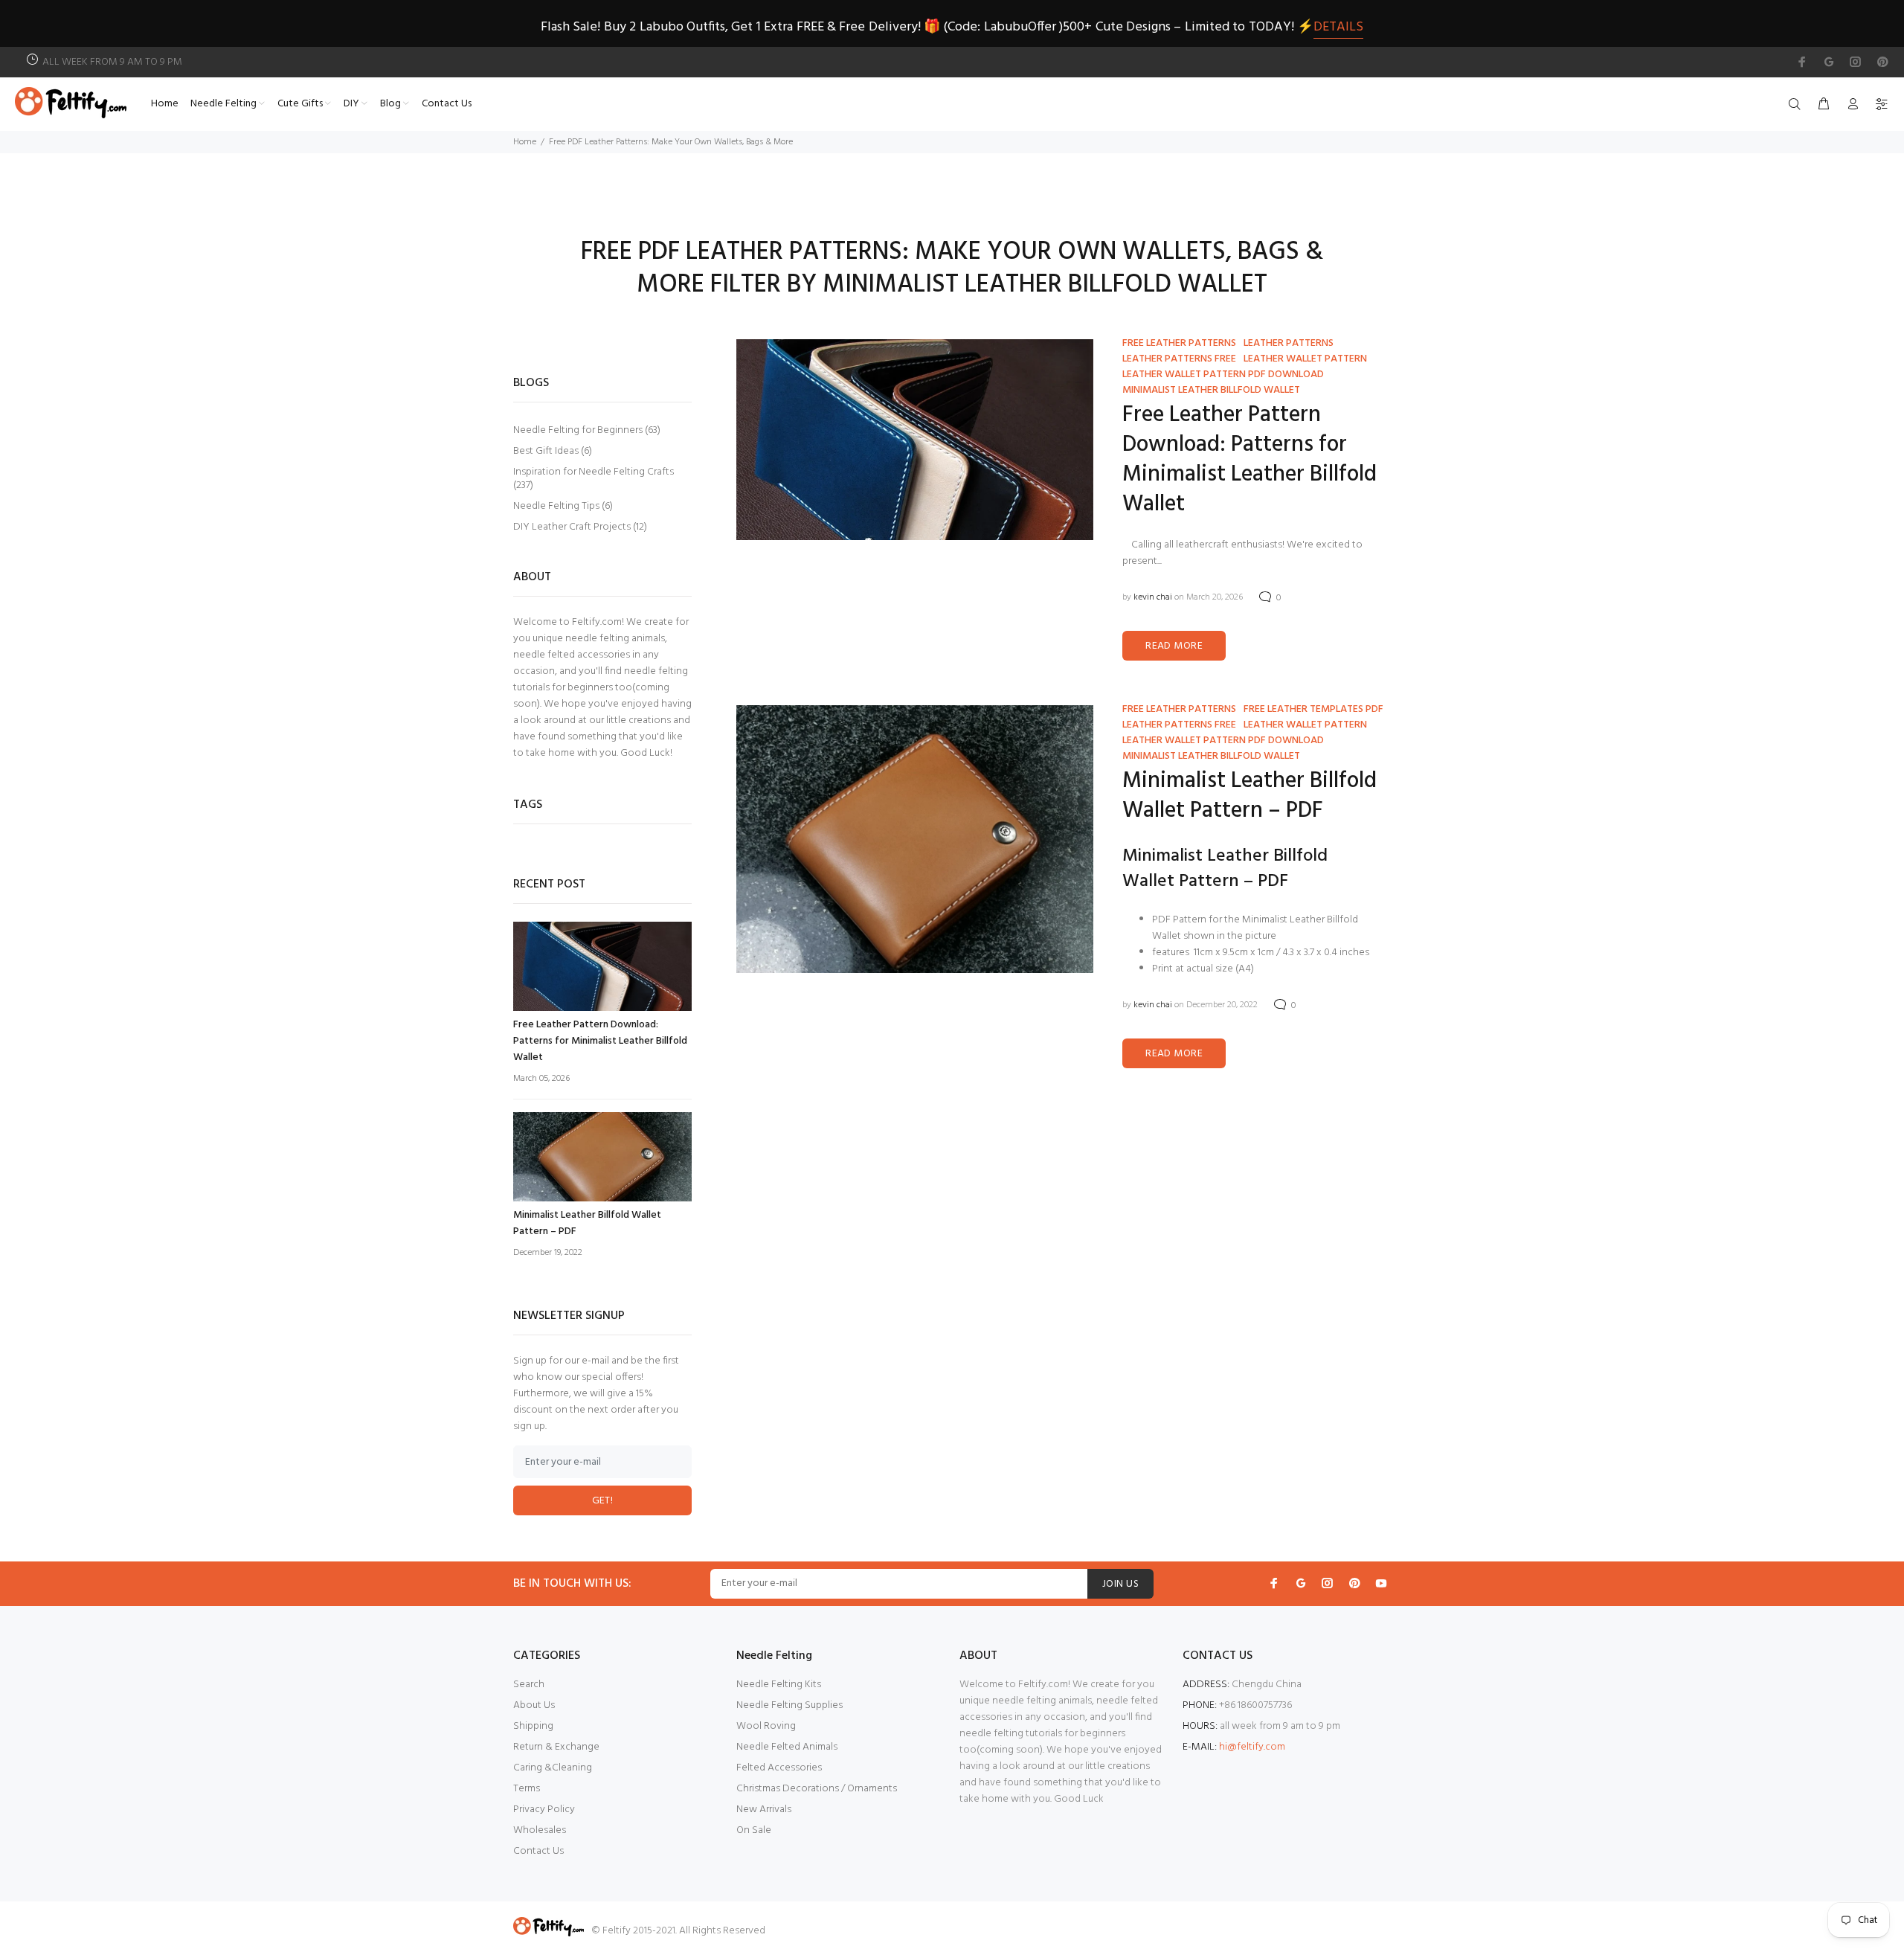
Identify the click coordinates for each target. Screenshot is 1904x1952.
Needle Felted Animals (787, 1747)
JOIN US (1120, 1584)
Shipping (533, 1726)
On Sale (754, 1830)
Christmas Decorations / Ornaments (817, 1789)
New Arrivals (764, 1810)
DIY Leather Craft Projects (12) (580, 526)
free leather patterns (1179, 343)
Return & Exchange (556, 1747)
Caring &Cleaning (553, 1768)
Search (529, 1685)
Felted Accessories (779, 1768)
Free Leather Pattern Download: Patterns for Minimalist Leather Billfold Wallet (1249, 460)
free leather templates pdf (1313, 709)
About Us (534, 1705)
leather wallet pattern (1305, 359)
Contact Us (538, 1851)
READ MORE (1174, 646)
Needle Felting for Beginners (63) (587, 430)
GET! (603, 1501)
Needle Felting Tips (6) (563, 506)
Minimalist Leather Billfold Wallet (1211, 390)
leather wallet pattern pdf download (1223, 375)
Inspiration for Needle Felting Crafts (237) (594, 479)
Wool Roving (766, 1726)
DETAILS (1338, 27)
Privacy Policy (544, 1810)
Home (525, 142)
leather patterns (1289, 343)
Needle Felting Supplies (789, 1705)
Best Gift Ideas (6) (553, 451)
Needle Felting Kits (779, 1685)
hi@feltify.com (1252, 1747)
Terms (527, 1789)
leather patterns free (1179, 359)
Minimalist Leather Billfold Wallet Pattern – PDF (1249, 796)
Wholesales (540, 1830)
